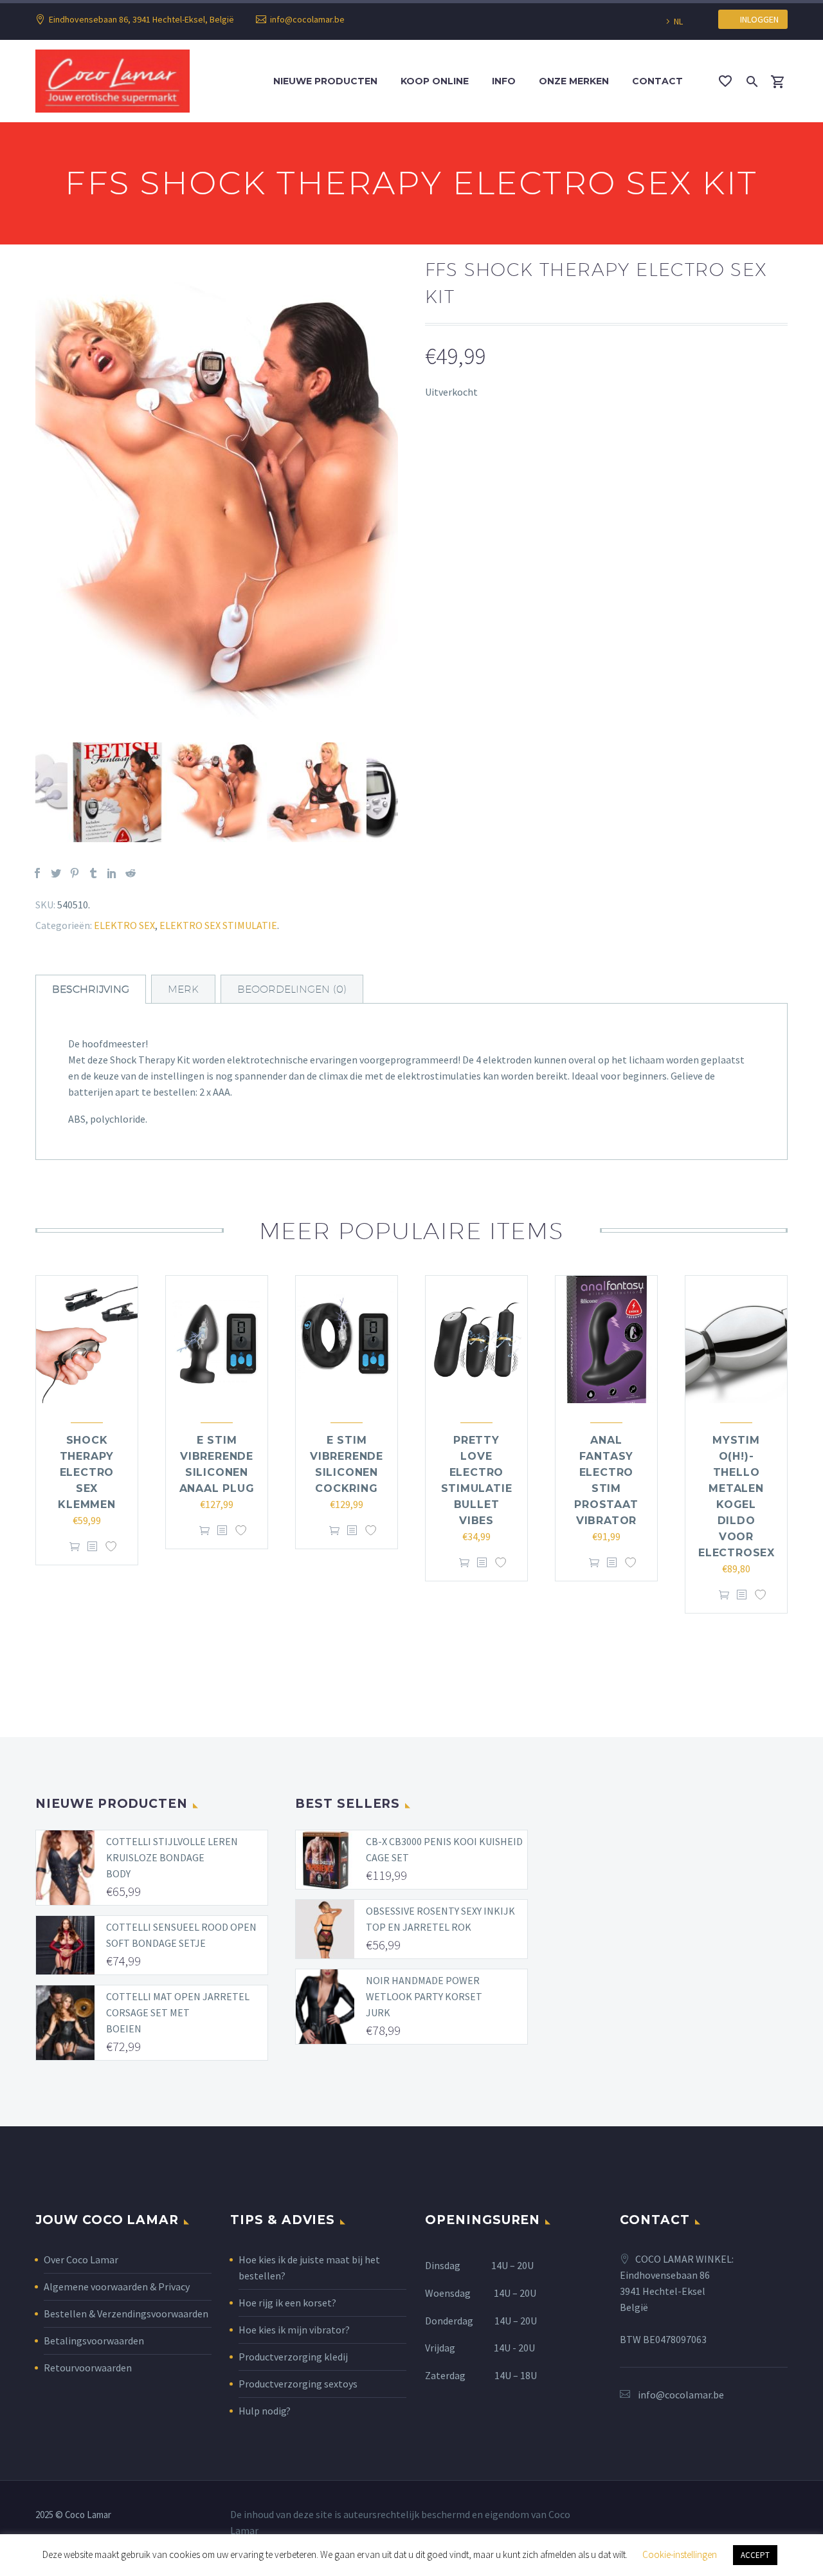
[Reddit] (131, 873)
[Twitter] (56, 873)
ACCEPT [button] (755, 2555)
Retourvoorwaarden (88, 2368)
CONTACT (657, 81)
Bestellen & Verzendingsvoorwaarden (126, 2314)
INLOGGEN (756, 19)
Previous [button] (26, 793)
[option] (217, 503)
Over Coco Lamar (81, 2259)
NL (678, 21)
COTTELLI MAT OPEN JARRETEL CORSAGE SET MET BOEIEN (178, 2012)
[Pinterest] (75, 873)
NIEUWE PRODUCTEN (325, 81)
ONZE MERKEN (574, 81)
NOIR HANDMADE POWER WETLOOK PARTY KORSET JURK (424, 1996)
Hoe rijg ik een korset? (287, 2303)
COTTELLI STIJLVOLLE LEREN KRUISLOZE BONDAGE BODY (172, 1857)
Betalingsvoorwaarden (94, 2341)
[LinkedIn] (112, 873)
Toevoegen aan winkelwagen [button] (75, 1547)
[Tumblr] (93, 873)
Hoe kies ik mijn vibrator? (294, 2330)
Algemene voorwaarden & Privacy (117, 2286)
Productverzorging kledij (293, 2357)
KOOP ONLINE (435, 81)
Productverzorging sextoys (298, 2384)
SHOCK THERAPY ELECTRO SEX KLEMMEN (87, 1472)
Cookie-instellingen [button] (680, 2554)
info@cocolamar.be (307, 19)
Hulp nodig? (265, 2411)
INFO (504, 81)
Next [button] (408, 793)
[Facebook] (37, 873)
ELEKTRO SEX (124, 925)
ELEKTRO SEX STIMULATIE (218, 925)
